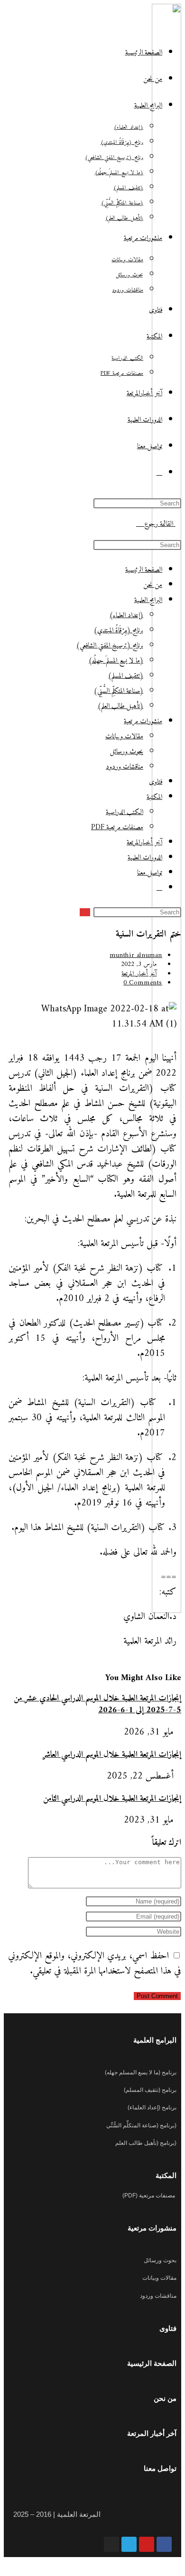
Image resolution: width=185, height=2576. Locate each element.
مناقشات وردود (125, 767)
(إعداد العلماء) (126, 615)
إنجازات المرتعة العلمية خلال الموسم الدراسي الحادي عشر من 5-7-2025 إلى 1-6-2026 (97, 1704)
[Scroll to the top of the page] (177, 2564)
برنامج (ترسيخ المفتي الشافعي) (110, 646)
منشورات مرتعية (143, 721)
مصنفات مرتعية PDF (117, 828)
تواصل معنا (150, 873)
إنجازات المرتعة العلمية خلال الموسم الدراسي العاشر (112, 1755)
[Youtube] (147, 2544)
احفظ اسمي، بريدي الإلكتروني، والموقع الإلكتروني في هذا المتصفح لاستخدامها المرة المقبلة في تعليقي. (95, 1964)
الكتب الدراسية (125, 812)
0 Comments (143, 983)
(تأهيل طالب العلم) (120, 706)
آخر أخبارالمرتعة (144, 843)
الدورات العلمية (145, 858)
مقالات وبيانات (124, 737)
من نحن (153, 585)
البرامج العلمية (148, 600)
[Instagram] (111, 2544)
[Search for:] (139, 524)
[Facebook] (164, 2544)
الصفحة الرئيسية (144, 570)
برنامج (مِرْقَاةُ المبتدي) (119, 631)
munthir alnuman (136, 955)
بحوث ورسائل (127, 752)
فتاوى (156, 782)
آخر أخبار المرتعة (139, 974)
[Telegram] (129, 2544)
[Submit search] (85, 912)
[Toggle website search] (159, 473)
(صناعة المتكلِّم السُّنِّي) (119, 691)
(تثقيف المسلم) (126, 676)
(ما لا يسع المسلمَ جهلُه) (116, 661)
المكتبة (154, 797)
